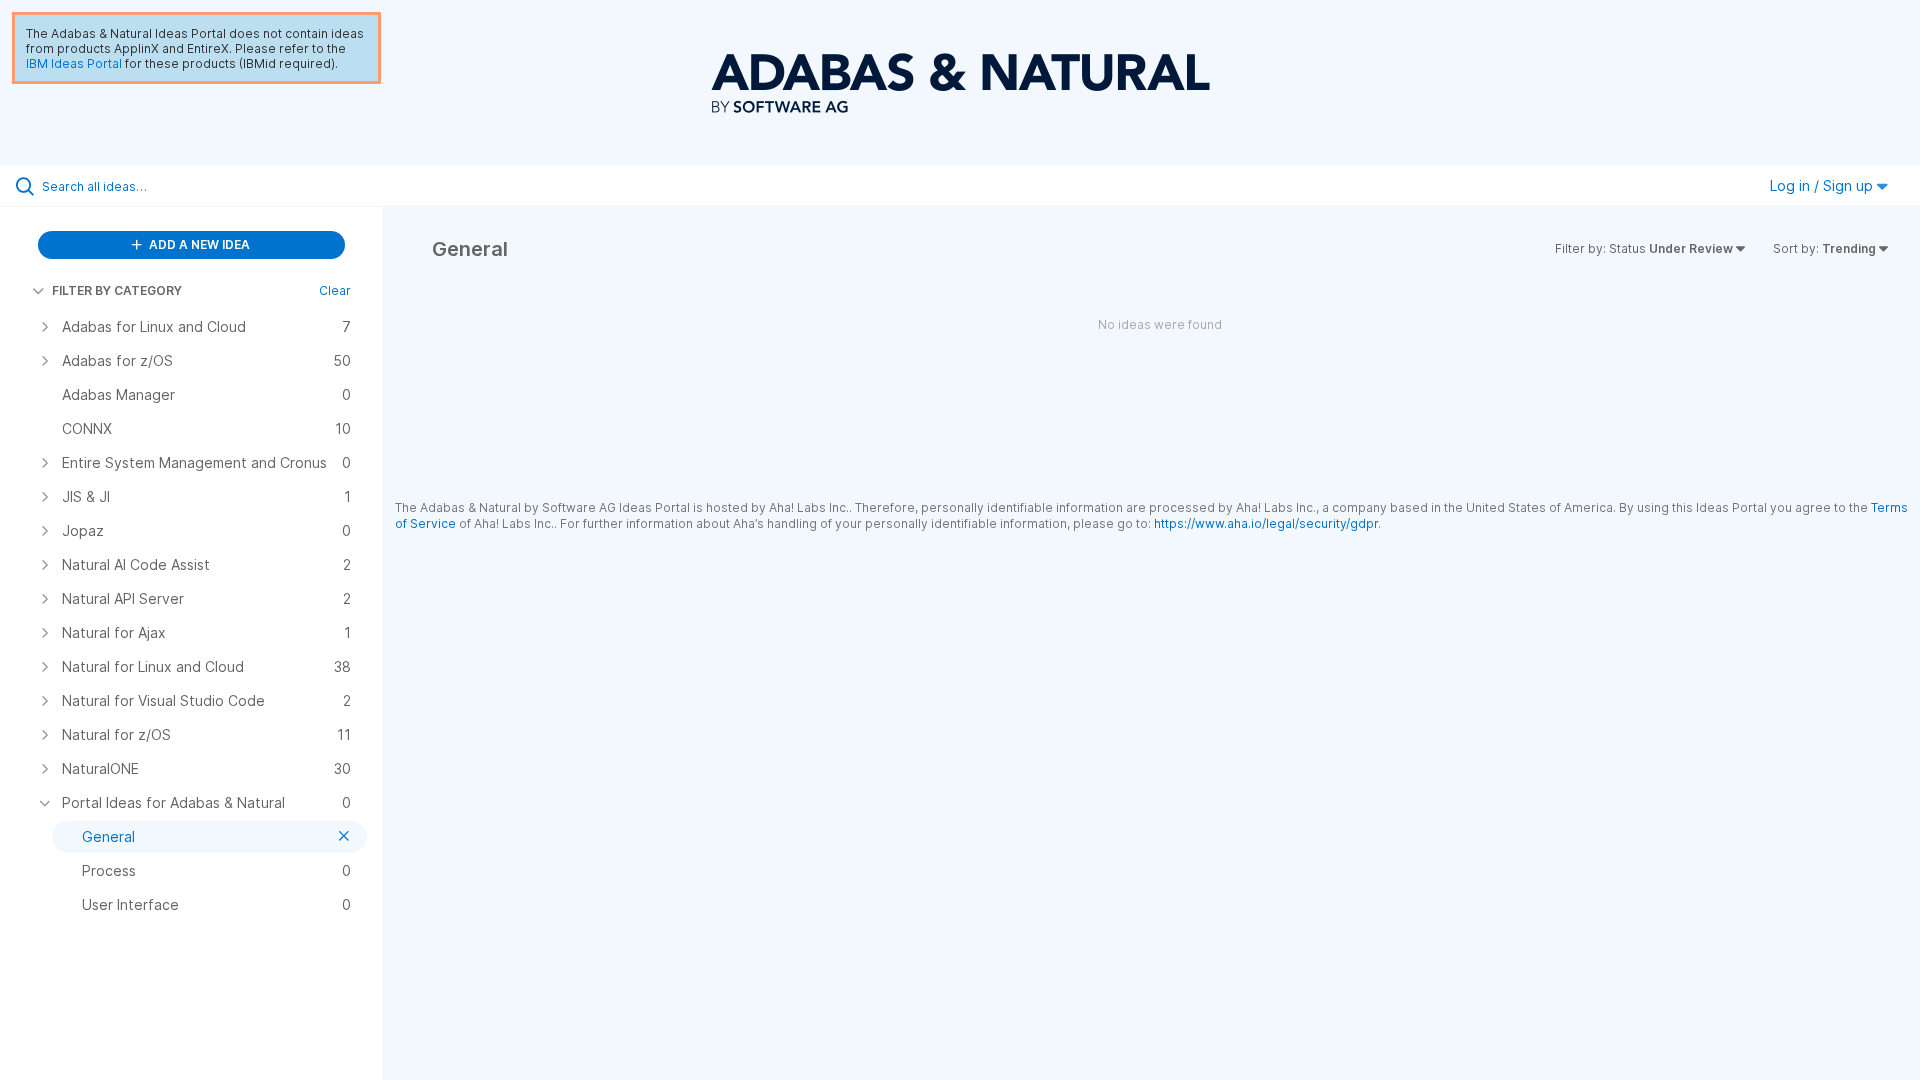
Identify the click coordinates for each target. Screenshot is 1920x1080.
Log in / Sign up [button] (1823, 185)
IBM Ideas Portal (74, 63)
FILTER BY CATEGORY (117, 290)
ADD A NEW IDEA (198, 244)
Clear (335, 290)
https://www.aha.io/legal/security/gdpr (1266, 523)
